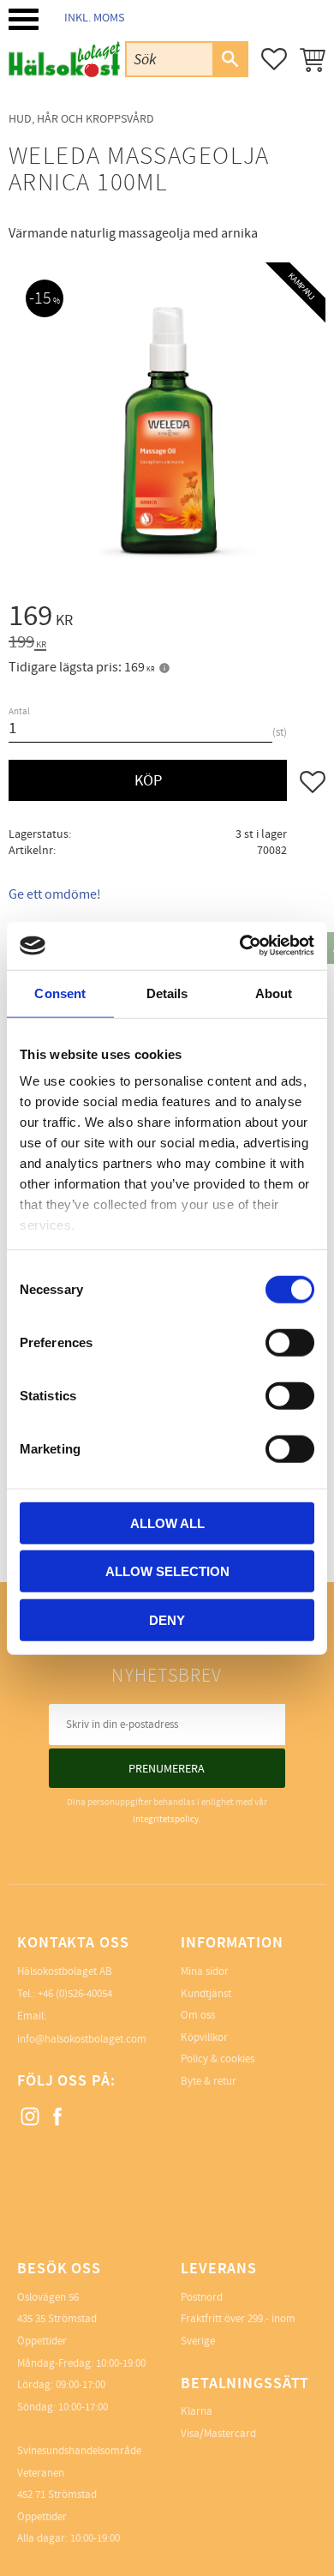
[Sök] (230, 59)
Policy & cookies (218, 2059)
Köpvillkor (204, 2037)
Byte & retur (209, 2081)
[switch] (290, 1342)
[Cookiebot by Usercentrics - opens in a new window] (240, 946)
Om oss (198, 2015)
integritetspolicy (166, 1819)
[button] (24, 19)
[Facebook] (58, 2117)
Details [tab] (167, 993)
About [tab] (274, 993)
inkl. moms (94, 18)
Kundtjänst (206, 1994)
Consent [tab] (60, 993)
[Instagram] (31, 2117)
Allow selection (167, 1571)
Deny (167, 1619)
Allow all (167, 1523)
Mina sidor (205, 1971)
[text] (167, 619)
